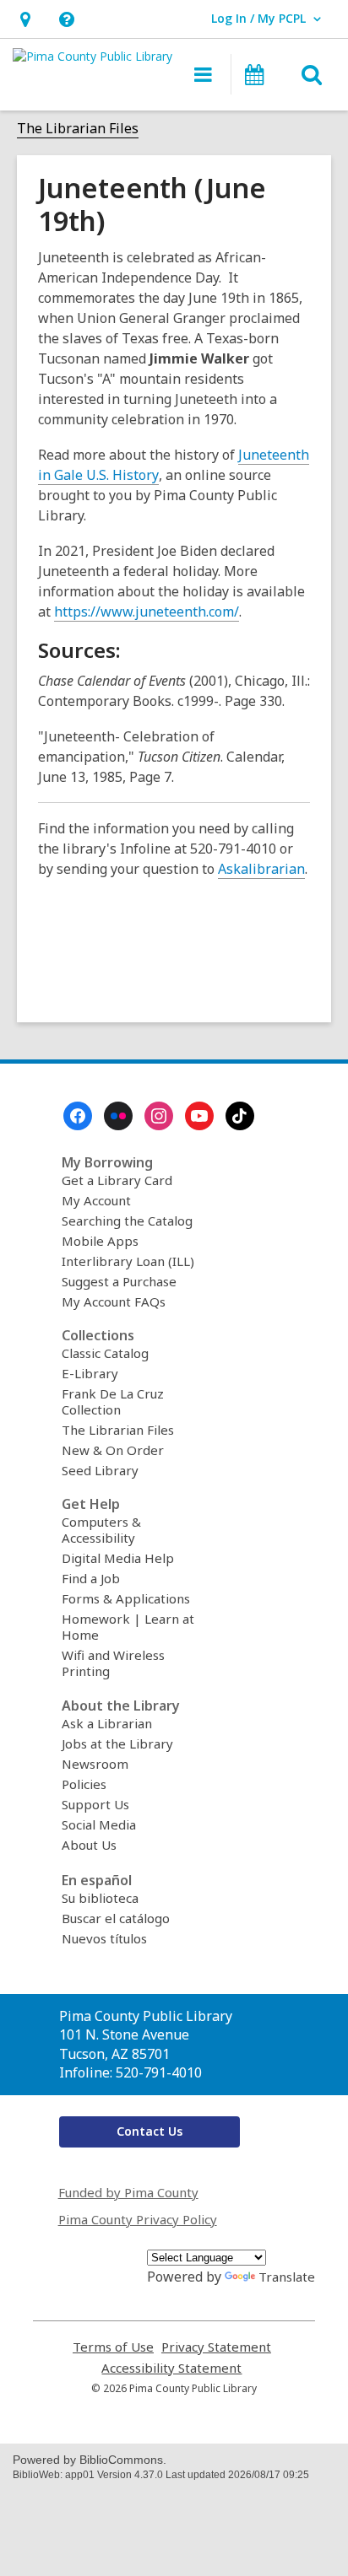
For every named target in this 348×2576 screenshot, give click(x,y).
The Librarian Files (78, 128)
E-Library (90, 1373)
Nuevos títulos (104, 1938)
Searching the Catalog (127, 1221)
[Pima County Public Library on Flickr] (118, 1116)
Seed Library (100, 1470)
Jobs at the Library (117, 1743)
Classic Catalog (105, 1353)
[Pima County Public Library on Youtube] (199, 1116)
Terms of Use (113, 2347)
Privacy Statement (216, 2347)
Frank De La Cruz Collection (113, 1401)
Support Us (95, 1804)
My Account (96, 1200)
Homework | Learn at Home (128, 1627)
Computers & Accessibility (101, 1530)
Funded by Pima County (128, 2192)
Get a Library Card (117, 1180)
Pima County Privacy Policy (138, 2219)
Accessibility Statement (171, 2368)
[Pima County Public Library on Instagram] (159, 1116)
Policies (84, 1784)
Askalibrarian (261, 869)
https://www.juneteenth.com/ (147, 612)
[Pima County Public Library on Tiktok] (240, 1116)
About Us (89, 1845)
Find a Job (91, 1578)
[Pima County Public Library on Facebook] (78, 1116)
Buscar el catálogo (116, 1918)
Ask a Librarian (107, 1723)
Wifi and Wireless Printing (113, 1663)
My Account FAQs (114, 1301)
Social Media (99, 1824)
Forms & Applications (126, 1598)
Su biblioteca (100, 1898)
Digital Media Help (118, 1558)
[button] (25, 19)
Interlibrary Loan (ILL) (128, 1261)
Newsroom (95, 1764)
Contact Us (150, 2131)
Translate (287, 2277)
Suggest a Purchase (119, 1281)
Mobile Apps (100, 1241)
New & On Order (113, 1450)
